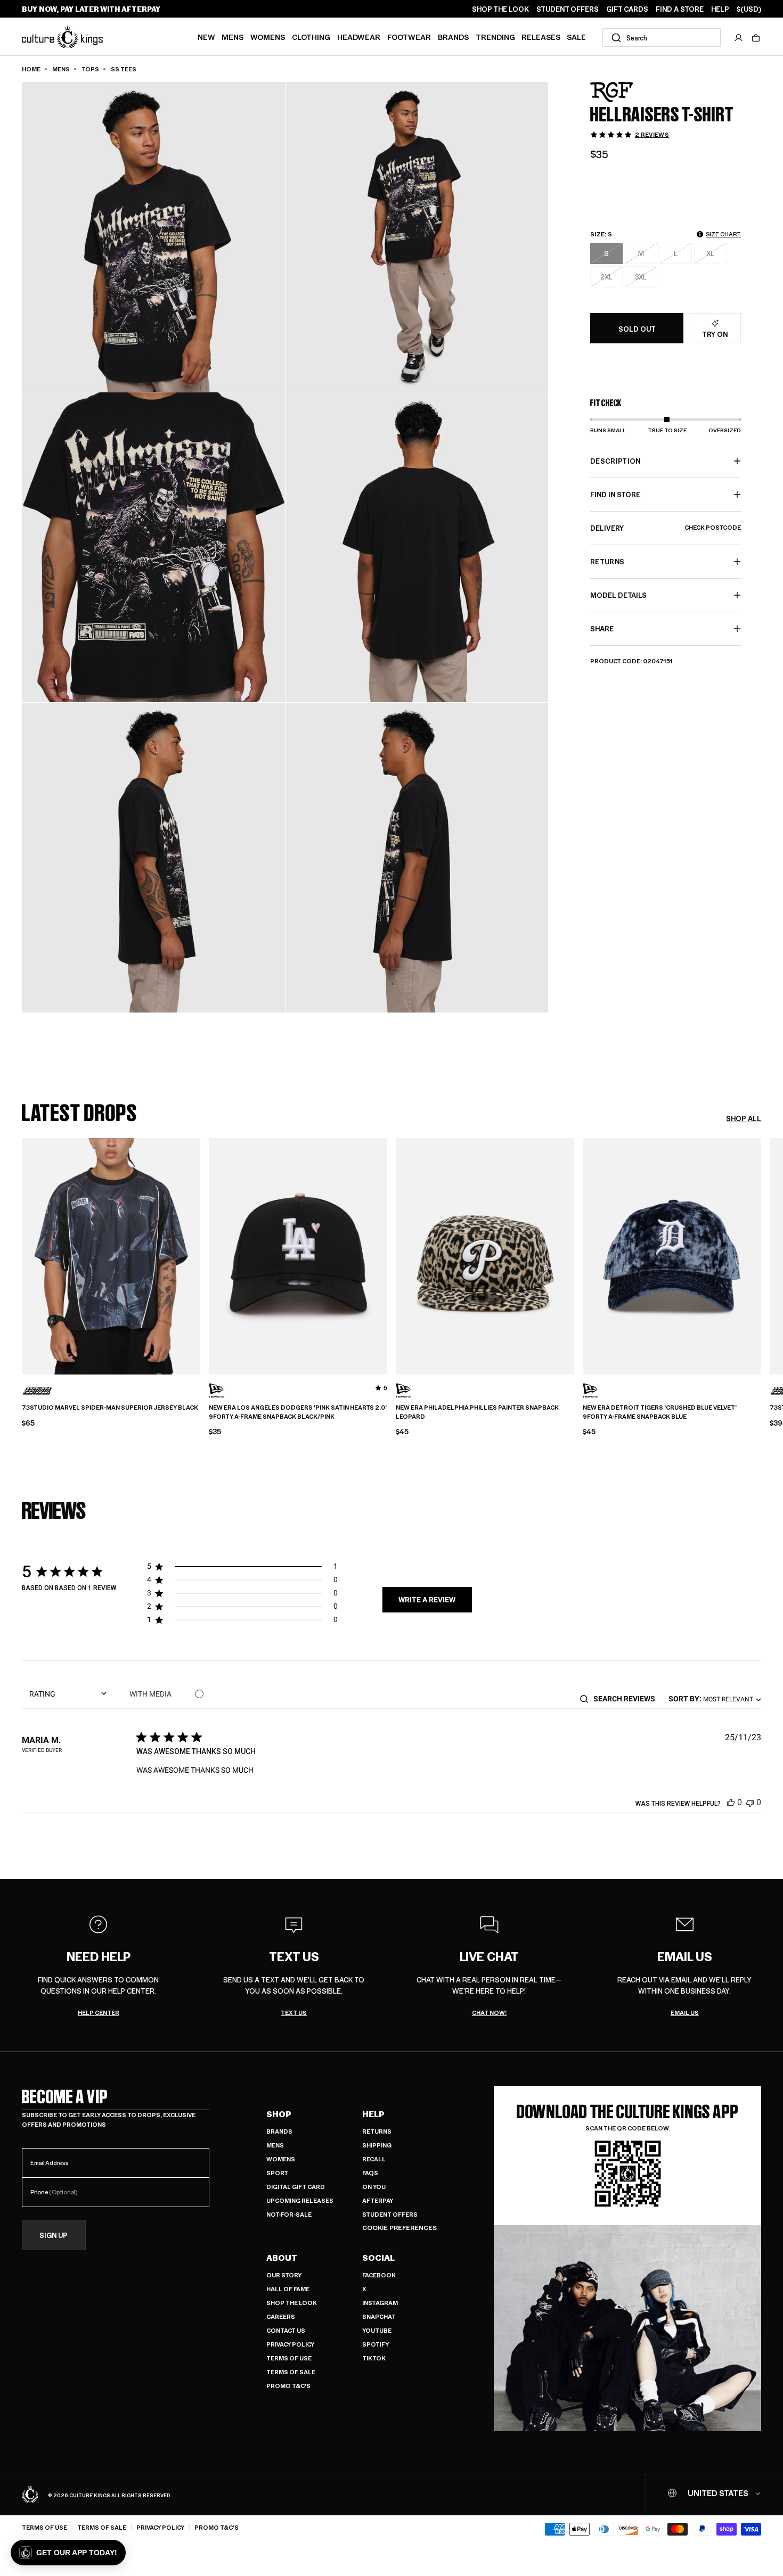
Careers (281, 2316)
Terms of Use (289, 2358)
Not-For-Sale (289, 2214)
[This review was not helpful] (750, 1802)
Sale (576, 37)
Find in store (615, 494)
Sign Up (54, 2236)
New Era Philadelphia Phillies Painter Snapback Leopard (477, 1412)
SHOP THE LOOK (500, 9)
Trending (495, 37)
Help (373, 2114)
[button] (756, 38)
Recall (374, 2159)
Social (378, 2258)
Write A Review (427, 1600)
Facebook (379, 2275)
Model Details (618, 595)
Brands (453, 37)
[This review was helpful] (731, 1802)
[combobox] (662, 38)
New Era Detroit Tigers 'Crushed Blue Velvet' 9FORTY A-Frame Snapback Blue (660, 1412)
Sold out (637, 329)
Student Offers (390, 2214)
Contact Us (286, 2330)
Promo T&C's (288, 2386)
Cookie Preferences (399, 2228)
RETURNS (607, 561)
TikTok (374, 2358)
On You (374, 2187)
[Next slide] (761, 1255)
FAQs (370, 2173)
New (206, 37)
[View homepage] (62, 36)
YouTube (377, 2330)
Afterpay (378, 2200)
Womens (268, 37)
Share (602, 628)
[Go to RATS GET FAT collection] (617, 92)
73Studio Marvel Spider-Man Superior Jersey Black (110, 1408)
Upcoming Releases (300, 2200)
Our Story (284, 2275)
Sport (277, 2173)
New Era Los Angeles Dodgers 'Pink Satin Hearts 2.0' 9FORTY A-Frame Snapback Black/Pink (298, 1412)
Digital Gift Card (296, 2187)
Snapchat (379, 2316)
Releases (541, 37)
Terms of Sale (291, 2372)
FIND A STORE (680, 9)
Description (615, 461)
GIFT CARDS (627, 9)
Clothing (311, 37)
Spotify (376, 2344)
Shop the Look (292, 2303)
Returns (377, 2131)
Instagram (380, 2303)
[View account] (739, 38)
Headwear (359, 37)
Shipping (377, 2145)
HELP (720, 9)
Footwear (409, 37)
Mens (233, 37)
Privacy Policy (290, 2344)
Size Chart (723, 234)
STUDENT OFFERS (568, 9)
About (282, 2258)
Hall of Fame (288, 2289)
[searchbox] (628, 1699)
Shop (279, 2114)
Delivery (666, 528)
